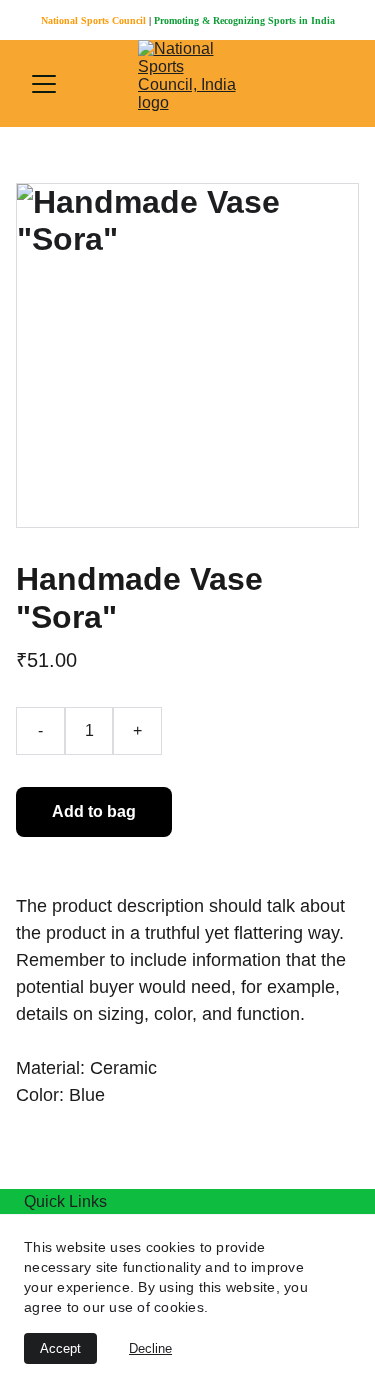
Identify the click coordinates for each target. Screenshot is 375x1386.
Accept (60, 1348)
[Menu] (44, 84)
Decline (150, 1348)
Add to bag (94, 811)
